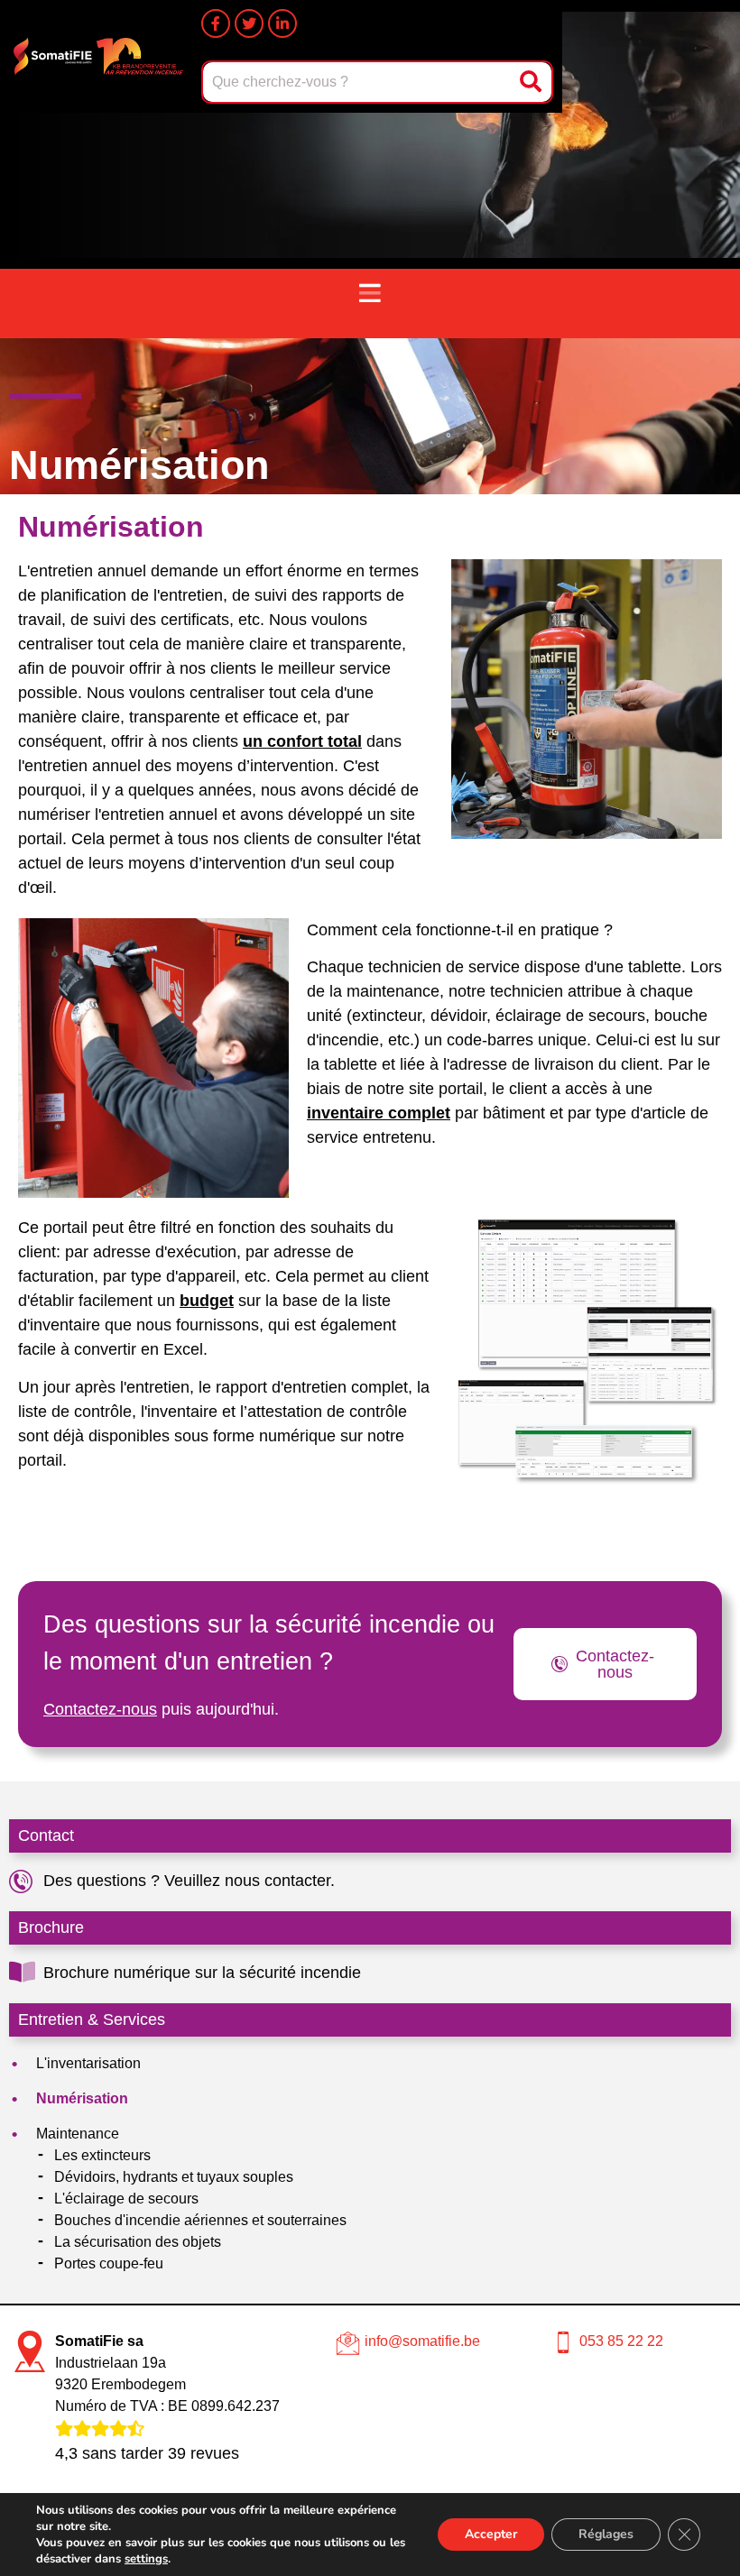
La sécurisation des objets (138, 2242)
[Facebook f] (216, 23)
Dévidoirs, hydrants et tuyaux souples (174, 2177)
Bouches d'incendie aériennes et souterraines (200, 2220)
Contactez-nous (100, 1709)
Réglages (606, 2534)
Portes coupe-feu (109, 2263)
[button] (370, 294)
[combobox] (358, 82)
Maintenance (78, 2134)
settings (146, 2559)
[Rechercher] (532, 82)
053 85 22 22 (621, 2341)
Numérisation (82, 2098)
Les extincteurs (102, 2155)
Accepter (491, 2534)
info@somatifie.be (422, 2341)
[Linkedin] (282, 23)
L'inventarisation (88, 2063)
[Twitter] (249, 23)
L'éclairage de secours (126, 2199)
